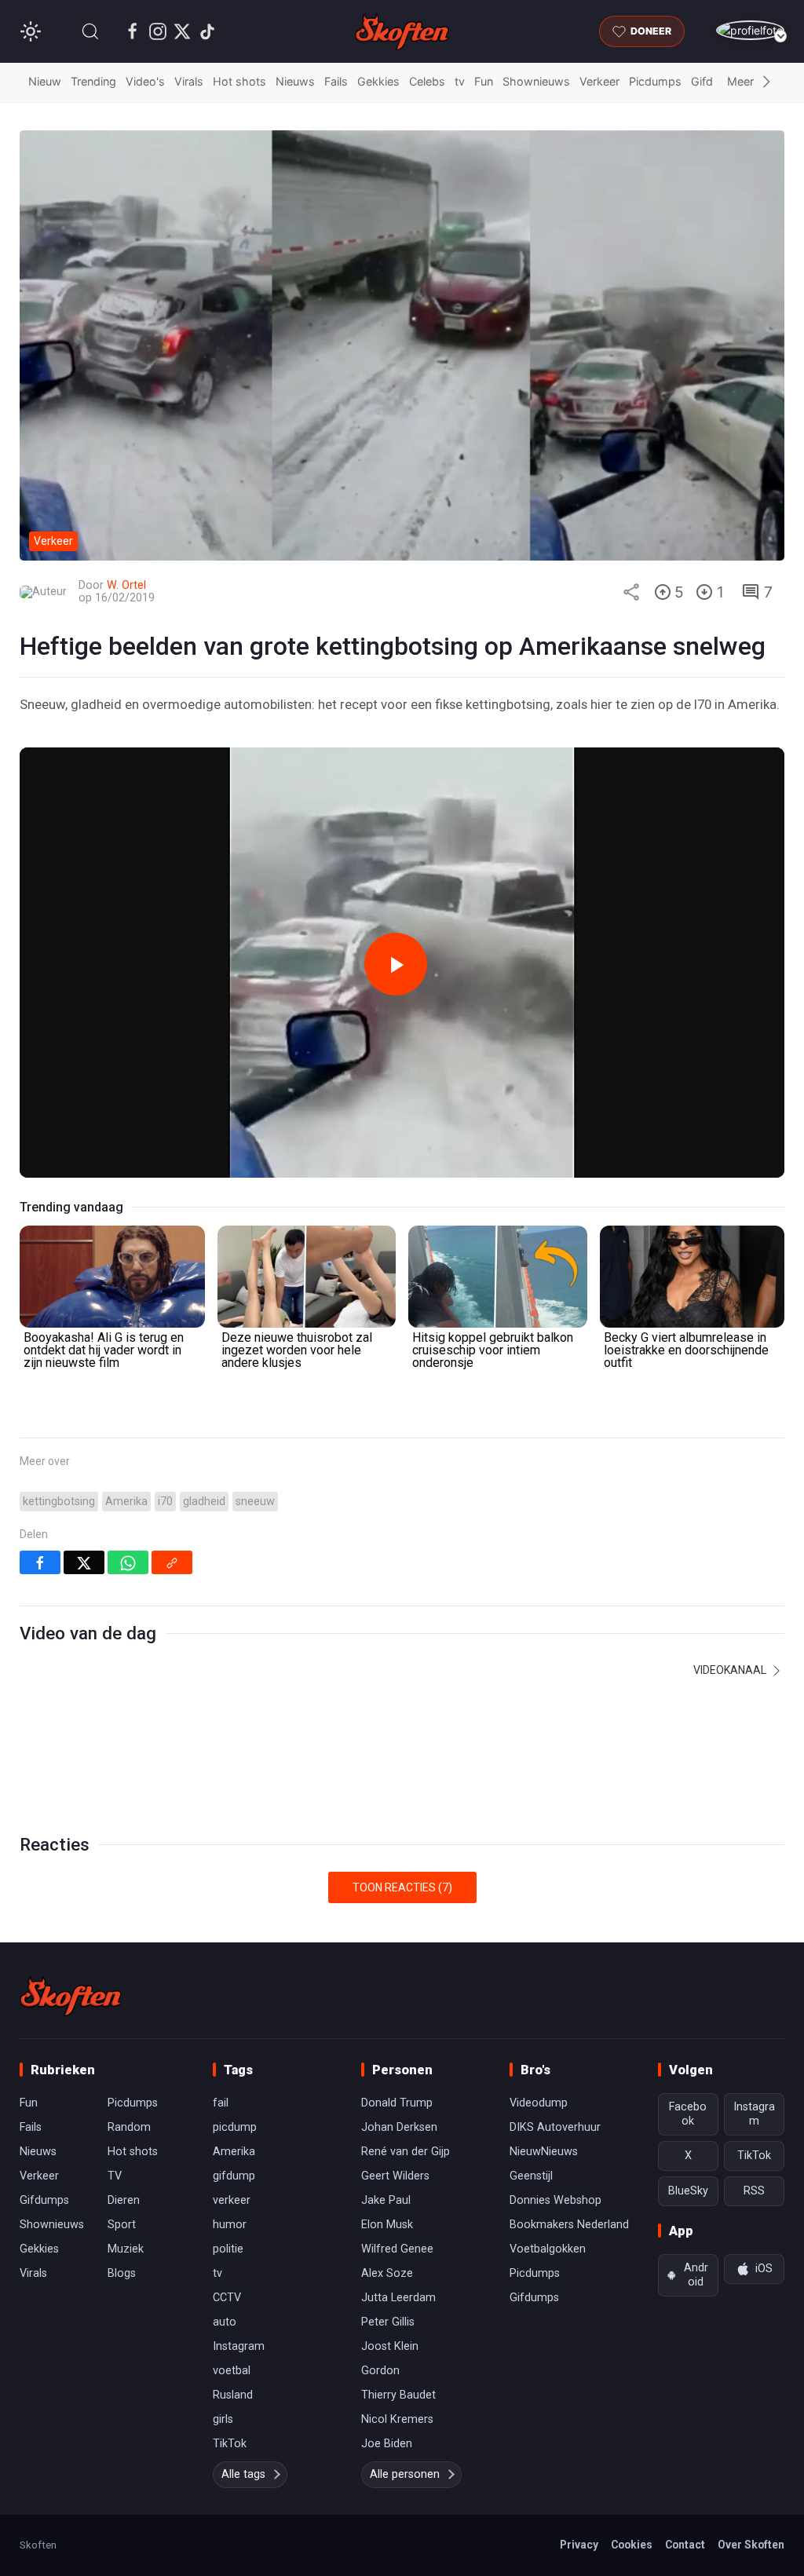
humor (230, 2225)
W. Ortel (126, 585)
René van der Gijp (406, 2152)
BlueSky (688, 2191)
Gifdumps (44, 2200)
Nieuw (45, 81)
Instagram (239, 2346)
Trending (93, 81)
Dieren (124, 2200)
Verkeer (599, 81)
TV (115, 2176)
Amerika (126, 1502)
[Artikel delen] (631, 592)
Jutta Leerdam (398, 2298)
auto (225, 2322)
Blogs (122, 2273)
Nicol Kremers (397, 2419)
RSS (754, 2191)
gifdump (234, 2176)
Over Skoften (751, 2545)
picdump (235, 2127)
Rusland (233, 2395)
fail (221, 2103)
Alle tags (243, 2474)
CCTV (227, 2298)
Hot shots (239, 81)
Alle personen (405, 2474)
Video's (145, 81)
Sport (122, 2225)
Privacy (579, 2545)
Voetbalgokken (548, 2249)
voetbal (232, 2371)
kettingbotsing (59, 1502)
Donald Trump (397, 2103)
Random (129, 2127)
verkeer (232, 2200)
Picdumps (655, 81)
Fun (484, 81)
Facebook (688, 2114)
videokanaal (731, 1670)
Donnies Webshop (555, 2200)
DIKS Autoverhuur (555, 2127)
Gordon (380, 2371)
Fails (336, 81)
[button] (90, 31)
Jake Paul (386, 2200)
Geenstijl (531, 2176)
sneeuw (255, 1502)
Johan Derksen (399, 2127)
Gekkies (378, 81)
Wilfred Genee (397, 2249)
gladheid (204, 1502)
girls (223, 2419)
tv (460, 81)
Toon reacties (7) (402, 1887)
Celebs (427, 81)
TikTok (230, 2444)
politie (228, 2249)
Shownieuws (536, 81)
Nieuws (295, 81)
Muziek (126, 2249)
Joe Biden (387, 2444)
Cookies (632, 2545)
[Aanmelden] (750, 30)
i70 (165, 1502)
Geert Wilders (395, 2176)
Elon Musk (387, 2225)
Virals (189, 81)
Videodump (539, 2103)
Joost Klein (390, 2346)
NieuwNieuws (544, 2152)
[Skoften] (71, 1996)
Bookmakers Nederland (569, 2225)
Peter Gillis (388, 2322)
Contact (685, 2545)
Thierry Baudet (398, 2395)
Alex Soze (387, 2273)
